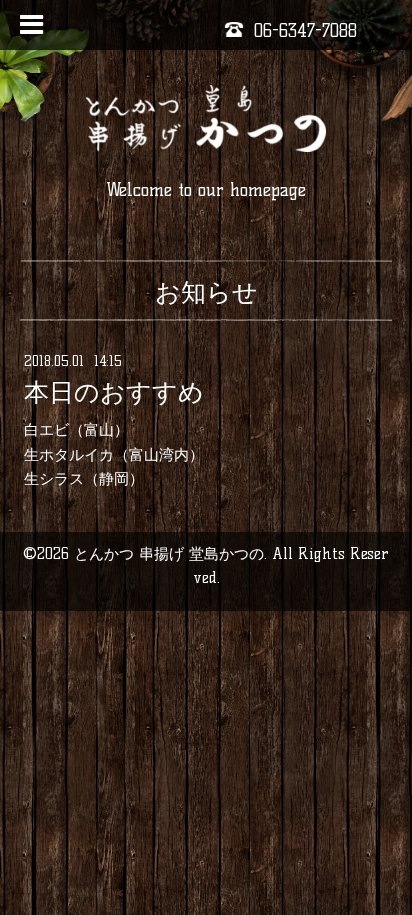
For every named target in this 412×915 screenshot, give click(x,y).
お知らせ (206, 292)
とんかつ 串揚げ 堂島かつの (169, 553)
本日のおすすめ (114, 392)
